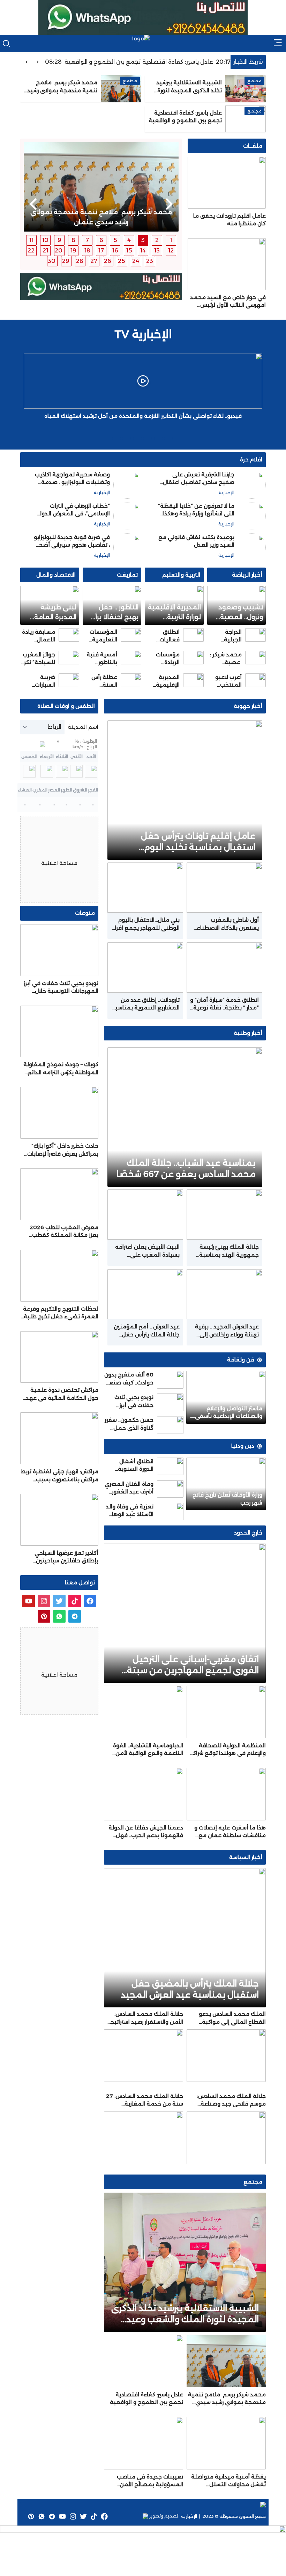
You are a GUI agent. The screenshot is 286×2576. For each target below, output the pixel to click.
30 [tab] (52, 261)
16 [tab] (115, 251)
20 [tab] (59, 251)
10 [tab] (45, 240)
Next (33, 204)
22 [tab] (31, 251)
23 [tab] (150, 261)
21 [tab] (45, 251)
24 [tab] (136, 261)
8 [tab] (73, 240)
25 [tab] (122, 261)
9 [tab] (59, 240)
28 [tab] (80, 261)
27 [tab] (94, 261)
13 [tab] (157, 251)
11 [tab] (31, 240)
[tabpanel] (101, 187)
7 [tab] (87, 240)
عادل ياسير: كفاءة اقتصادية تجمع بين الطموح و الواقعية (162, 62)
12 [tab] (171, 251)
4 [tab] (129, 240)
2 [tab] (157, 240)
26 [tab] (108, 261)
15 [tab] (129, 251)
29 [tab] (66, 261)
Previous (169, 204)
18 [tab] (87, 251)
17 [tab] (101, 251)
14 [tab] (143, 251)
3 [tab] (143, 240)
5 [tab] (115, 240)
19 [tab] (73, 251)
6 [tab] (101, 240)
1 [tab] (171, 240)
